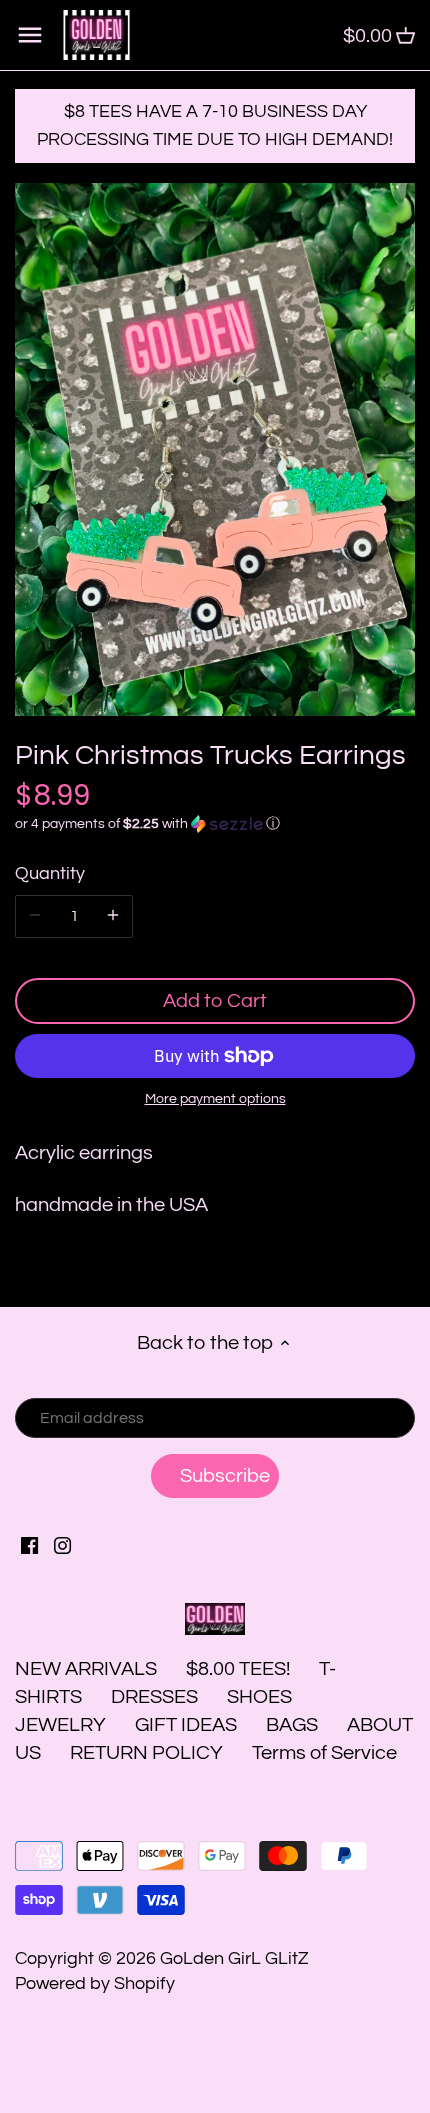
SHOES (259, 1697)
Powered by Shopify (95, 1983)
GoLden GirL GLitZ (234, 1958)
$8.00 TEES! (240, 1669)
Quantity (50, 873)
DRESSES (154, 1697)
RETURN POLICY (146, 1753)
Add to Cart (215, 1001)
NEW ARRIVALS (86, 1669)
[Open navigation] (30, 35)
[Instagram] (62, 1544)
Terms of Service (324, 1753)
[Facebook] (29, 1544)
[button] (215, 824)
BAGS (292, 1725)
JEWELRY (60, 1725)
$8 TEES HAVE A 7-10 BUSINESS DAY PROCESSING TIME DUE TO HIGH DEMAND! (215, 125)
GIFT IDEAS (186, 1725)
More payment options (215, 1099)
